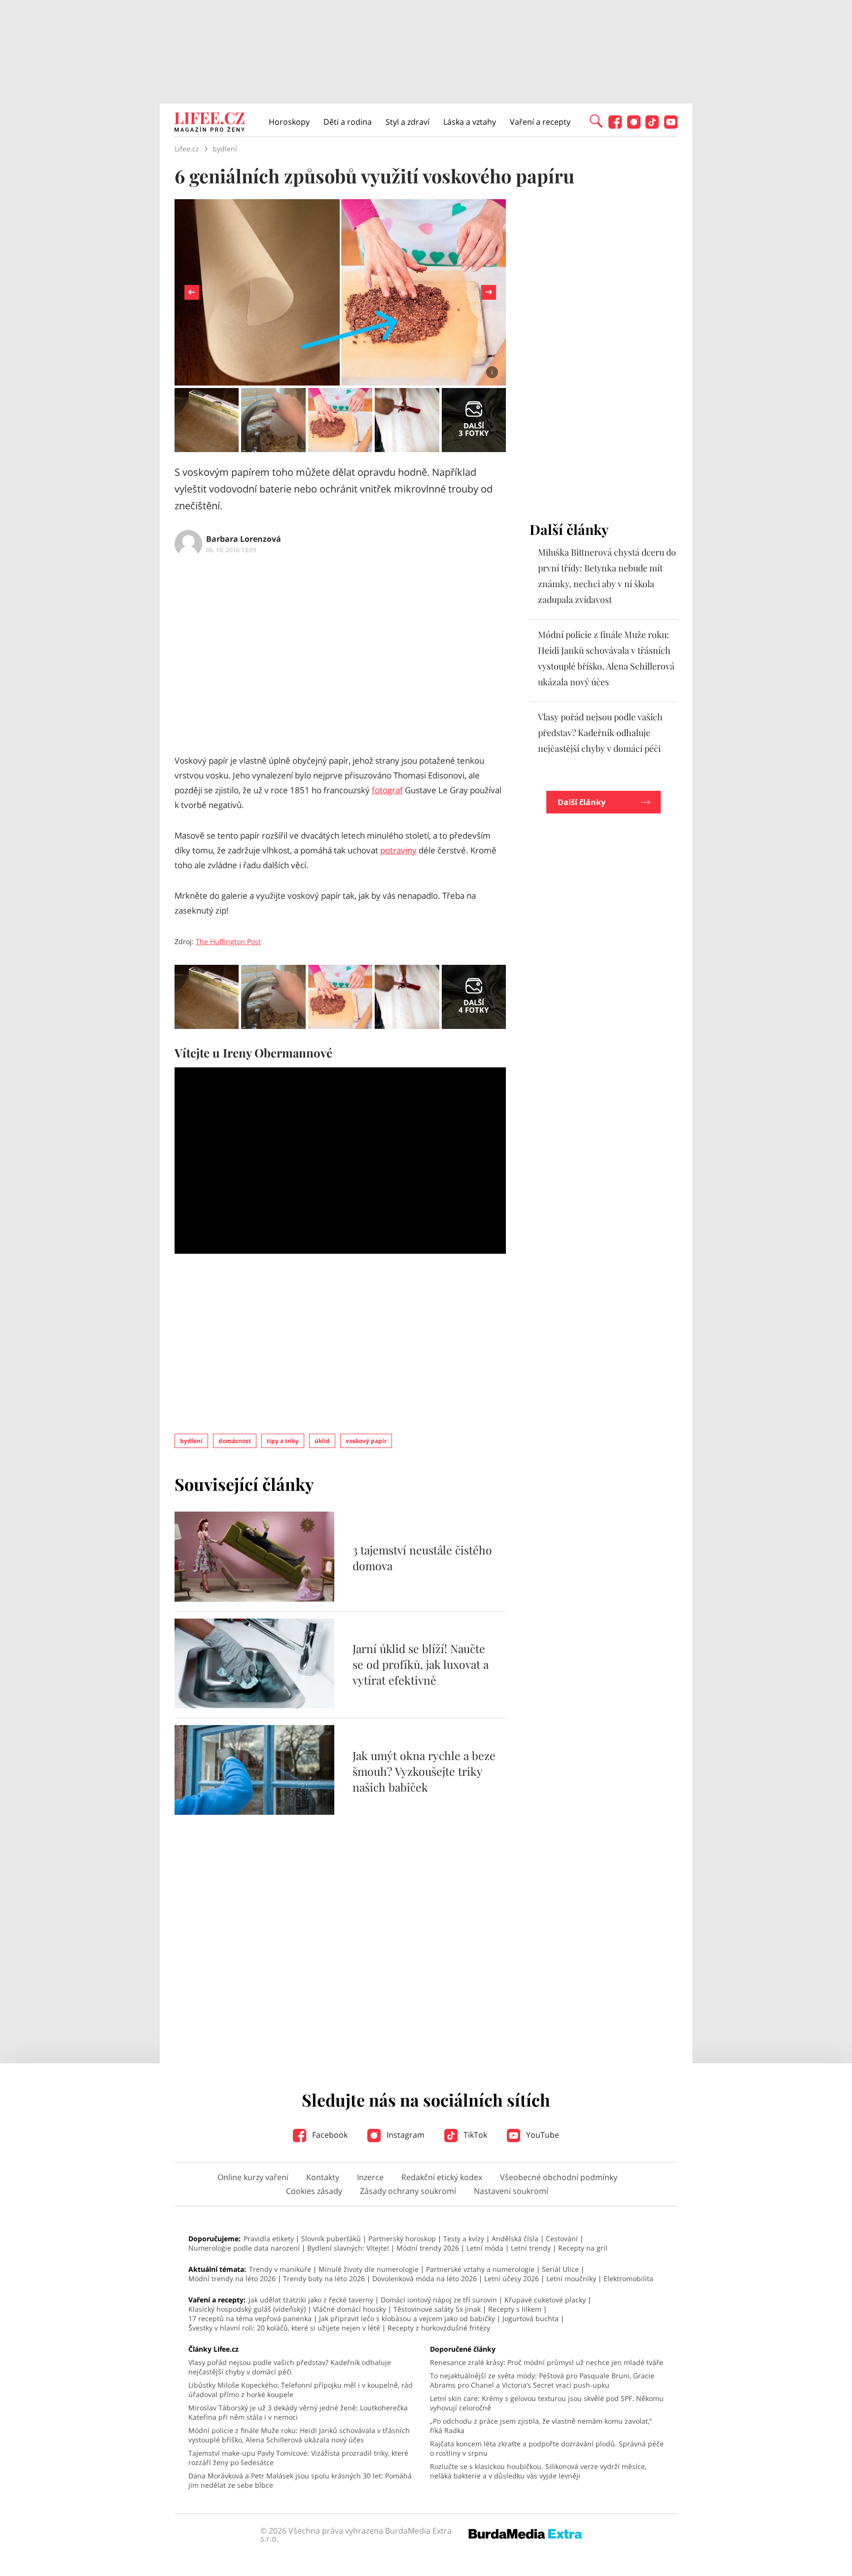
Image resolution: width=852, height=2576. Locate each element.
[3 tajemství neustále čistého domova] (254, 1599)
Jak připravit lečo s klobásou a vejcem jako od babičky (407, 2318)
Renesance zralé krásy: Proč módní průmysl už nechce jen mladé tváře (547, 2362)
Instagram (405, 2135)
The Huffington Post (228, 941)
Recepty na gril (583, 2248)
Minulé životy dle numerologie (369, 2269)
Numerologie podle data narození (244, 2248)
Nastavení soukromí (511, 2191)
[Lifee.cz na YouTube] (671, 126)
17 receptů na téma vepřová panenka (250, 2318)
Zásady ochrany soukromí (408, 2191)
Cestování (562, 2239)
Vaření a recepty (540, 122)
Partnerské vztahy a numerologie (480, 2269)
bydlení (191, 1441)
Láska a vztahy (470, 122)
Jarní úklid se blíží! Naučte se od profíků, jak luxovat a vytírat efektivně (421, 1664)
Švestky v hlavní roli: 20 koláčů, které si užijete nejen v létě (284, 2328)
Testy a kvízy (464, 2239)
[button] (596, 120)
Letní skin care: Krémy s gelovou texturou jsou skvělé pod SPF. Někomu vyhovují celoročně (547, 2403)
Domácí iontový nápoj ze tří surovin (439, 2300)
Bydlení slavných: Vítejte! (348, 2248)
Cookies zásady (314, 2191)
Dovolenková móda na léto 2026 (425, 2278)
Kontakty (323, 2177)
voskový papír (366, 1441)
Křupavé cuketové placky (545, 2300)
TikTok (474, 2135)
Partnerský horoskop (402, 2239)
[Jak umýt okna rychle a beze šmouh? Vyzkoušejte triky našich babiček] (254, 1812)
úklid (322, 1441)
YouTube (542, 2135)
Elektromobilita (628, 2278)
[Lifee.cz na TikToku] (652, 126)
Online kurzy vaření (253, 2177)
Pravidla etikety (269, 2239)
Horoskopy (289, 122)
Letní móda (485, 2248)
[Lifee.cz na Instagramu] (634, 126)
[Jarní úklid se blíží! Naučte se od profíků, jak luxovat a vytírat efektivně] (254, 1705)
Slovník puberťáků (331, 2239)
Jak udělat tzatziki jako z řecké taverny (311, 2300)
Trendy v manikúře (280, 2269)
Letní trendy (531, 2248)
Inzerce (370, 2177)
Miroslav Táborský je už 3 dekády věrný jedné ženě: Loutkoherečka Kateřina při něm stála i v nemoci (298, 2412)
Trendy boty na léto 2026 (324, 2278)
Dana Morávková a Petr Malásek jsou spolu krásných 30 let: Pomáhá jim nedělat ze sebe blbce (300, 2480)
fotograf (387, 790)
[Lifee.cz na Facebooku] (615, 126)
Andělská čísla (515, 2239)
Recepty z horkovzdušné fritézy (439, 2328)
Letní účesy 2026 (512, 2278)
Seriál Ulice (560, 2269)
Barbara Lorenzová (244, 539)
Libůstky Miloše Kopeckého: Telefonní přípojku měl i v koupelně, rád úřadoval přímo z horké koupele (301, 2390)
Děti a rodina (348, 122)
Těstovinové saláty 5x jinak (437, 2309)
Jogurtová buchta (531, 2318)
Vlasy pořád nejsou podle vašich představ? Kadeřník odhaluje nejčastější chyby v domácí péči (600, 733)
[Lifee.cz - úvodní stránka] (210, 123)
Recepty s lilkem (515, 2309)
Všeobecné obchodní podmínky (559, 2177)
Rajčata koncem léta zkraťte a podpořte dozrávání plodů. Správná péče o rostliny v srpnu (547, 2448)
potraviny (398, 850)
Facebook (329, 2135)
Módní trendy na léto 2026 (232, 2278)
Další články (582, 802)
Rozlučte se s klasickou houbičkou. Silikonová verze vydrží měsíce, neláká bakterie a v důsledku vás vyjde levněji (538, 2471)
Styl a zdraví (408, 122)
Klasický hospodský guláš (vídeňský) (247, 2309)
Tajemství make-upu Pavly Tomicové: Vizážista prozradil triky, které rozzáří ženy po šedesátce (298, 2458)
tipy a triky (283, 1441)
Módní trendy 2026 (428, 2248)
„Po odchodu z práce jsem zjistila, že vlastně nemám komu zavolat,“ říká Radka (541, 2426)
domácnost (235, 1441)
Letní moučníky (571, 2278)
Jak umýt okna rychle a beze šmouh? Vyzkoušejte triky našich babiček (424, 1771)
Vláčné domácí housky (350, 2309)
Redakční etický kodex (442, 2177)
